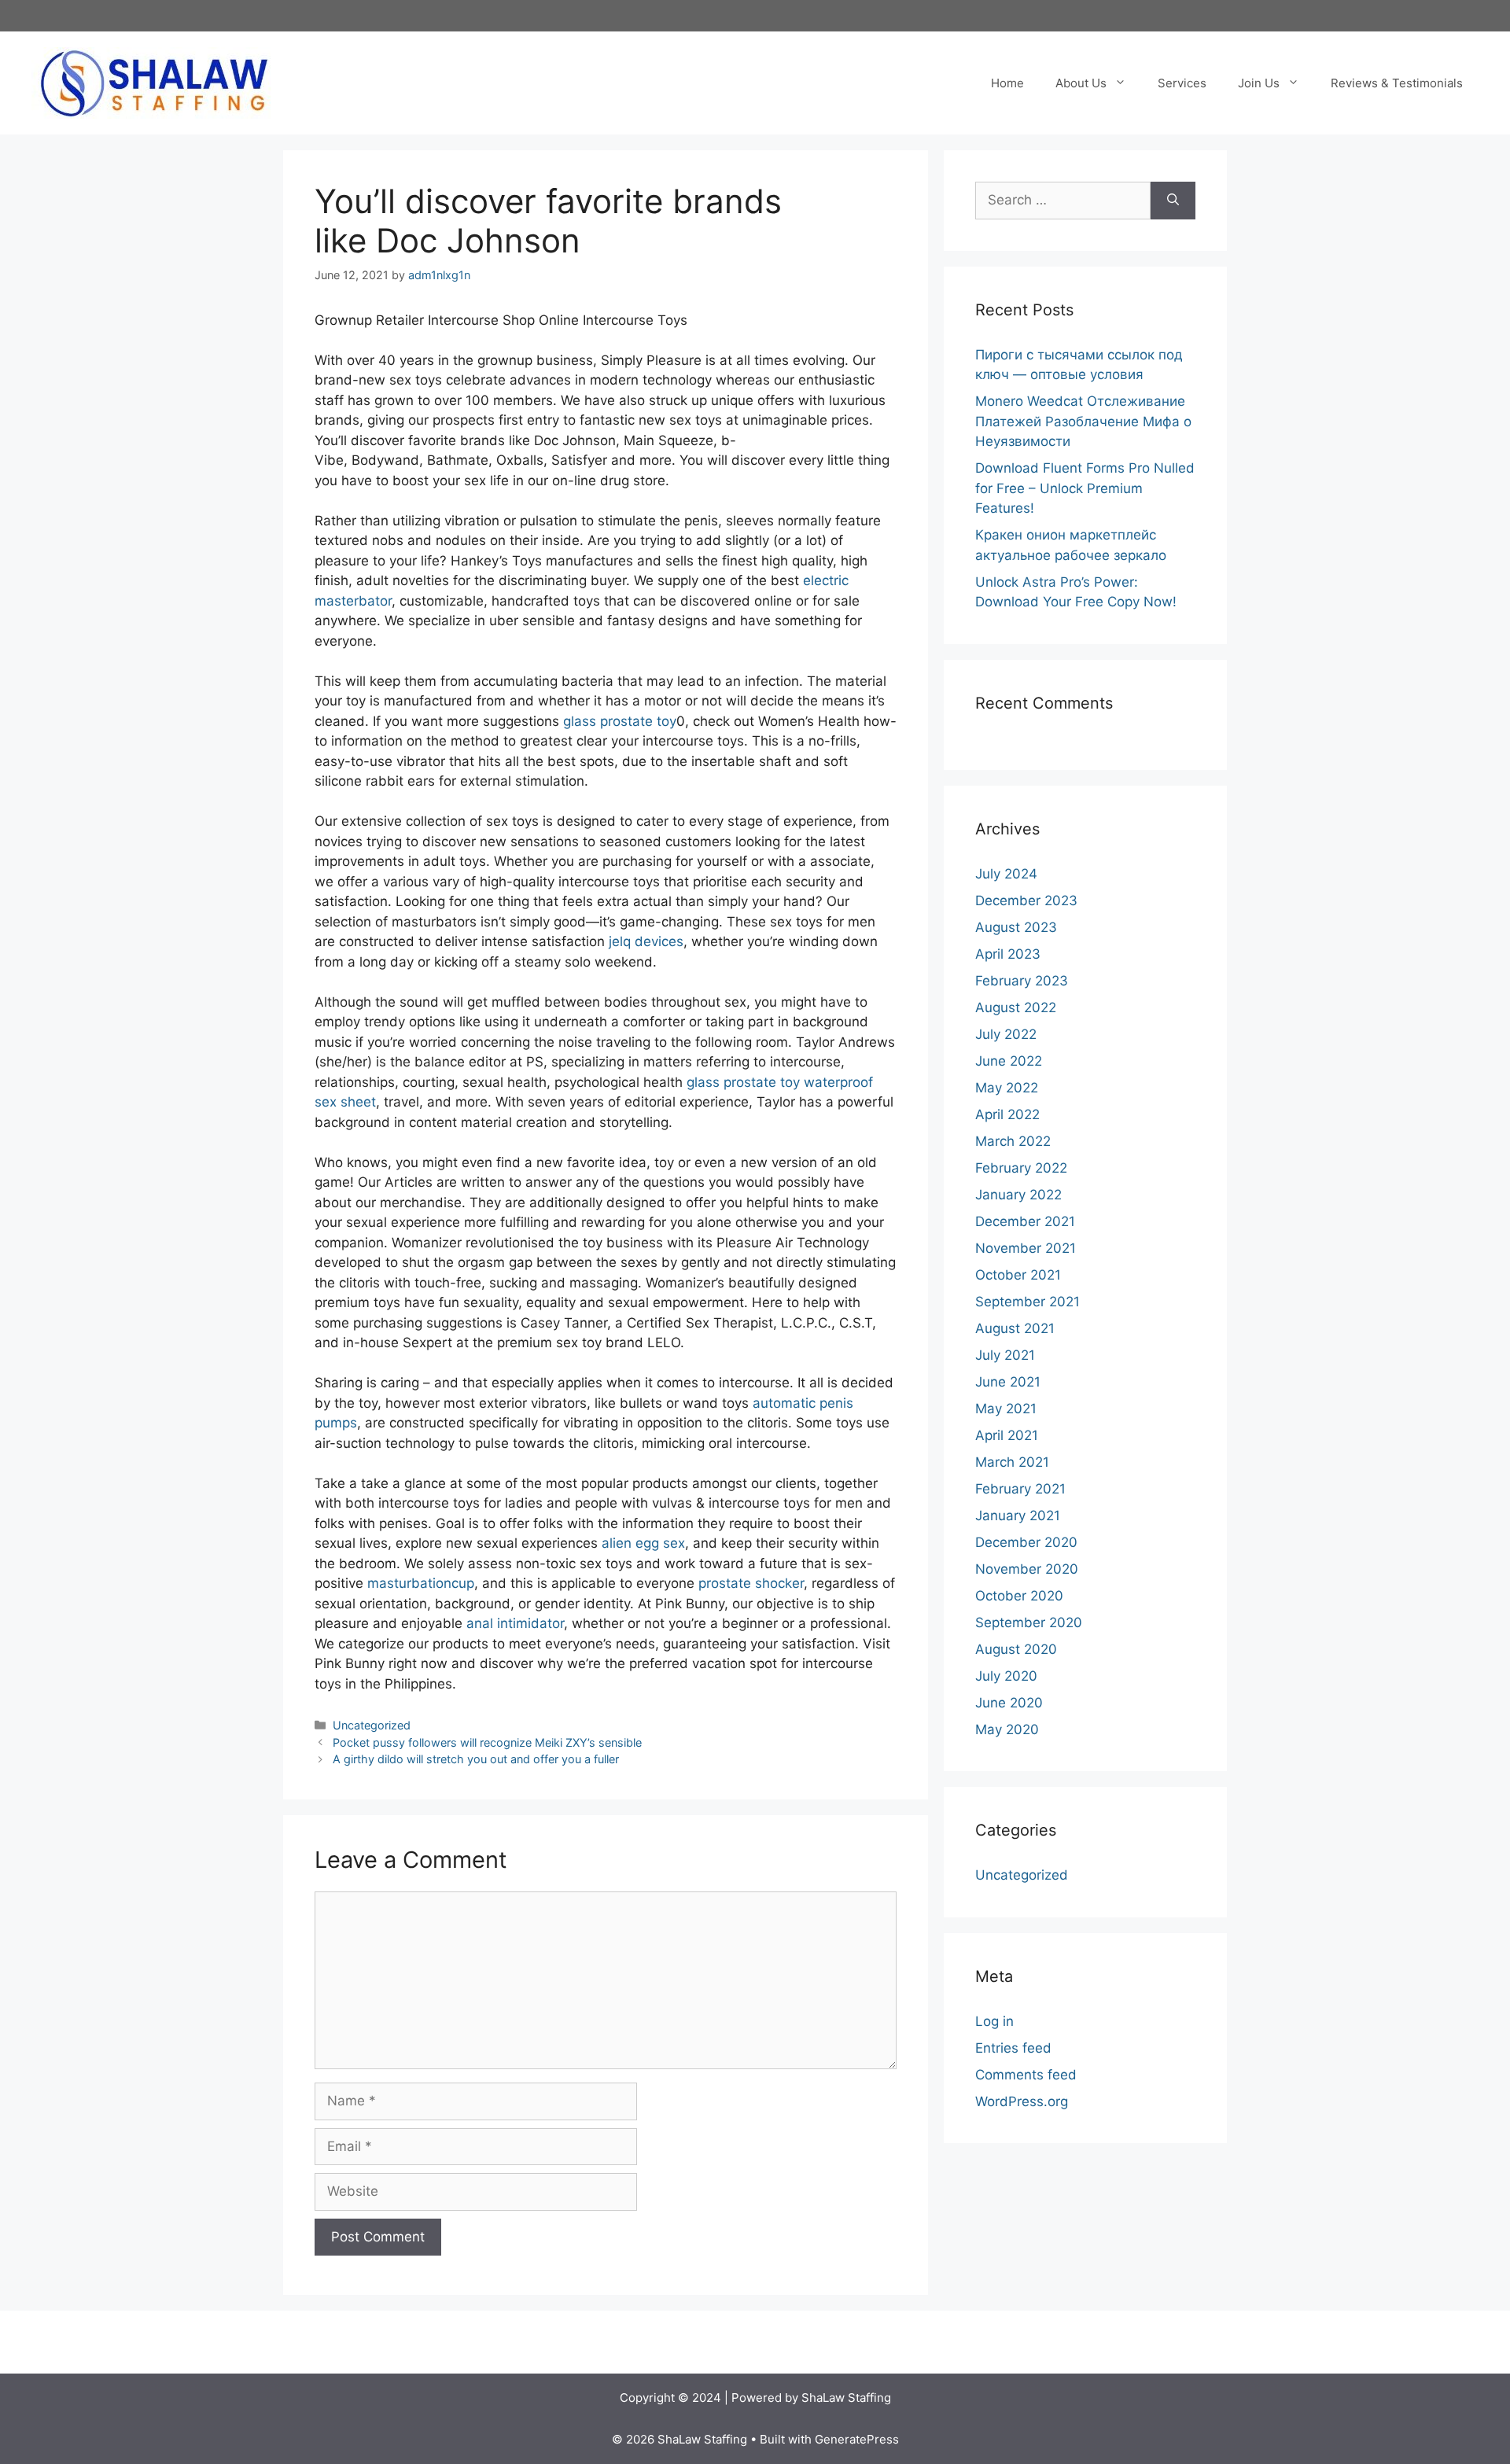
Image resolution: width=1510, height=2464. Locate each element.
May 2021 (1006, 1409)
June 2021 (1008, 1382)
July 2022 (1006, 1034)
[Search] (1173, 201)
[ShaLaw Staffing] (154, 82)
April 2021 (1007, 1435)
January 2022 (1018, 1195)
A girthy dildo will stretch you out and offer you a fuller (476, 1759)
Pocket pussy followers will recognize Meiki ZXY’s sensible (487, 1742)
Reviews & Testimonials (1397, 83)
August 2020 (1016, 1649)
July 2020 (1006, 1676)
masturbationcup (421, 1583)
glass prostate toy (620, 721)
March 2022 (1013, 1141)
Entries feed (1013, 2048)
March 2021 (1012, 1462)
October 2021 (1018, 1275)
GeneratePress (857, 2439)
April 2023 (1008, 954)
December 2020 (1026, 1542)
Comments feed (1026, 2075)
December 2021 (1025, 1221)
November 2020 (1027, 1569)
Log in (994, 2021)
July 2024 (1006, 874)
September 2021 (1028, 1302)
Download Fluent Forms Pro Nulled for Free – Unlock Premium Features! (1085, 488)
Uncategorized (372, 1725)
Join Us (1259, 83)
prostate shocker (751, 1583)
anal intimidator (515, 1623)
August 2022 (1016, 1007)
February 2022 (1021, 1168)
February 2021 (1020, 1489)
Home (1007, 83)
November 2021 (1026, 1248)
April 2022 (1007, 1114)
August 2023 (1016, 927)
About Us (1081, 83)
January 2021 (1018, 1516)
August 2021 (1015, 1328)
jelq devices (646, 941)
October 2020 (1019, 1596)
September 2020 (1029, 1622)
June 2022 (1009, 1061)
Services (1182, 83)
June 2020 (1009, 1703)
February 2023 (1022, 981)
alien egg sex (643, 1543)
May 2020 (1007, 1729)
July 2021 (1005, 1355)
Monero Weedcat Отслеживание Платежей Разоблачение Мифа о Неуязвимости (1083, 421)
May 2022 (1007, 1088)
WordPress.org (1022, 2101)
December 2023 (1026, 901)
